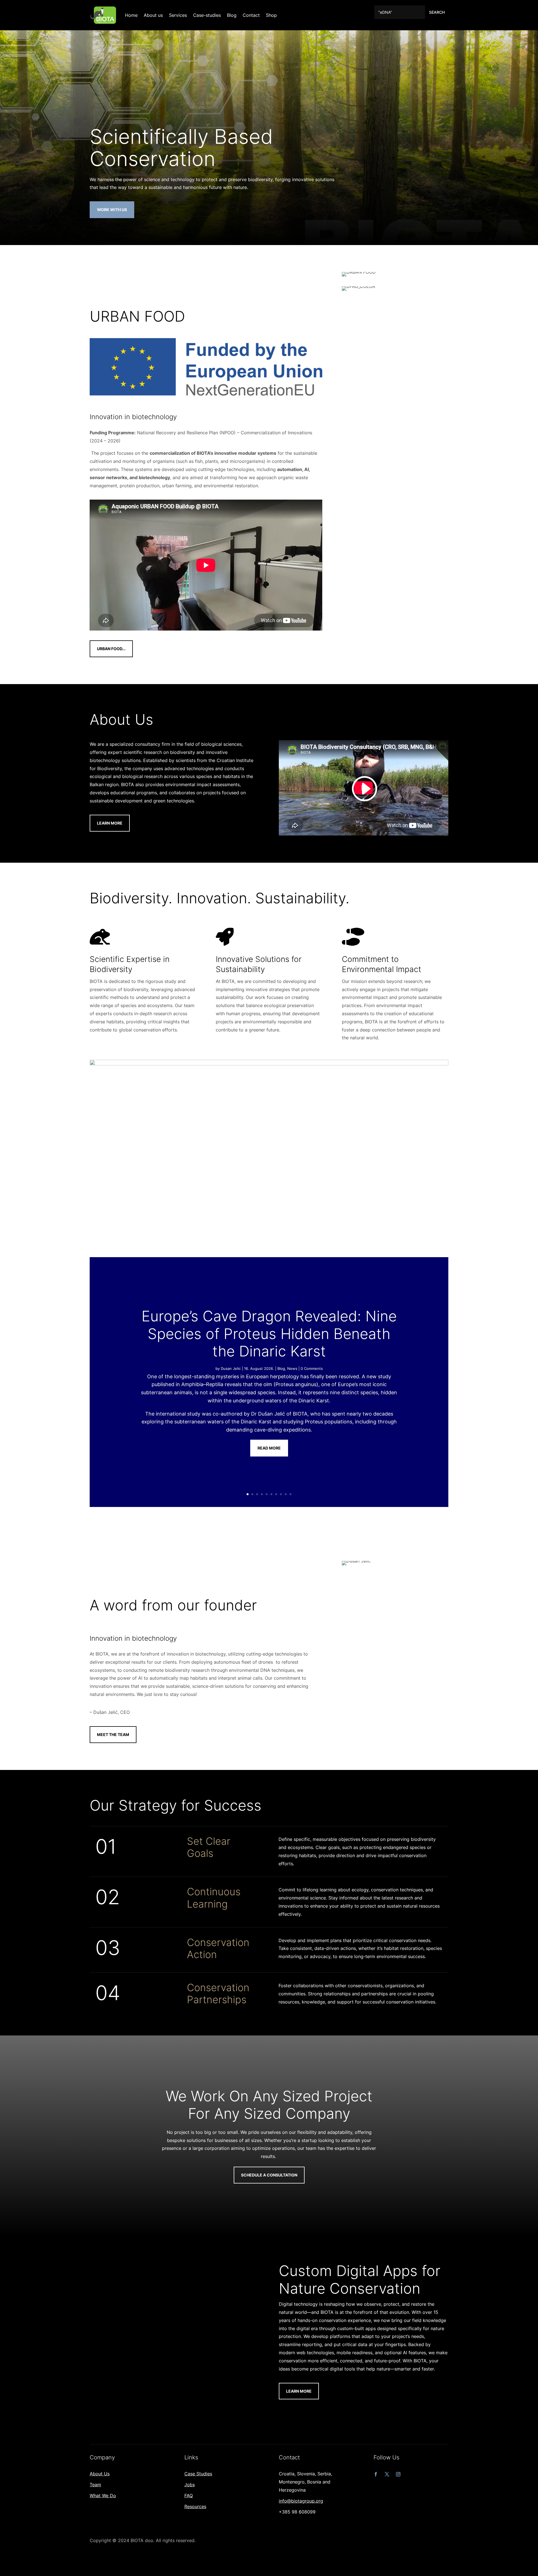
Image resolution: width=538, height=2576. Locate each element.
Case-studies (207, 15)
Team (95, 2485)
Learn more (299, 2391)
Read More (269, 1448)
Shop (271, 15)
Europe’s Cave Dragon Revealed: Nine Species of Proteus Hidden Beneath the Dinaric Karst (269, 1334)
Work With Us (112, 210)
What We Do (103, 2496)
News (292, 1368)
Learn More (110, 823)
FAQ (189, 2496)
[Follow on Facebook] (376, 2474)
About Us (100, 2474)
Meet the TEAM (113, 1734)
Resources (195, 2506)
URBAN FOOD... (111, 649)
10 (290, 1494)
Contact (251, 15)
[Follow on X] (387, 2474)
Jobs (190, 2485)
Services (178, 15)
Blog (232, 15)
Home (131, 15)
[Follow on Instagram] (398, 2474)
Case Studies (198, 2474)
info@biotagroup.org (301, 2501)
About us (153, 15)
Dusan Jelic (231, 1368)
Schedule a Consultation (269, 2175)
